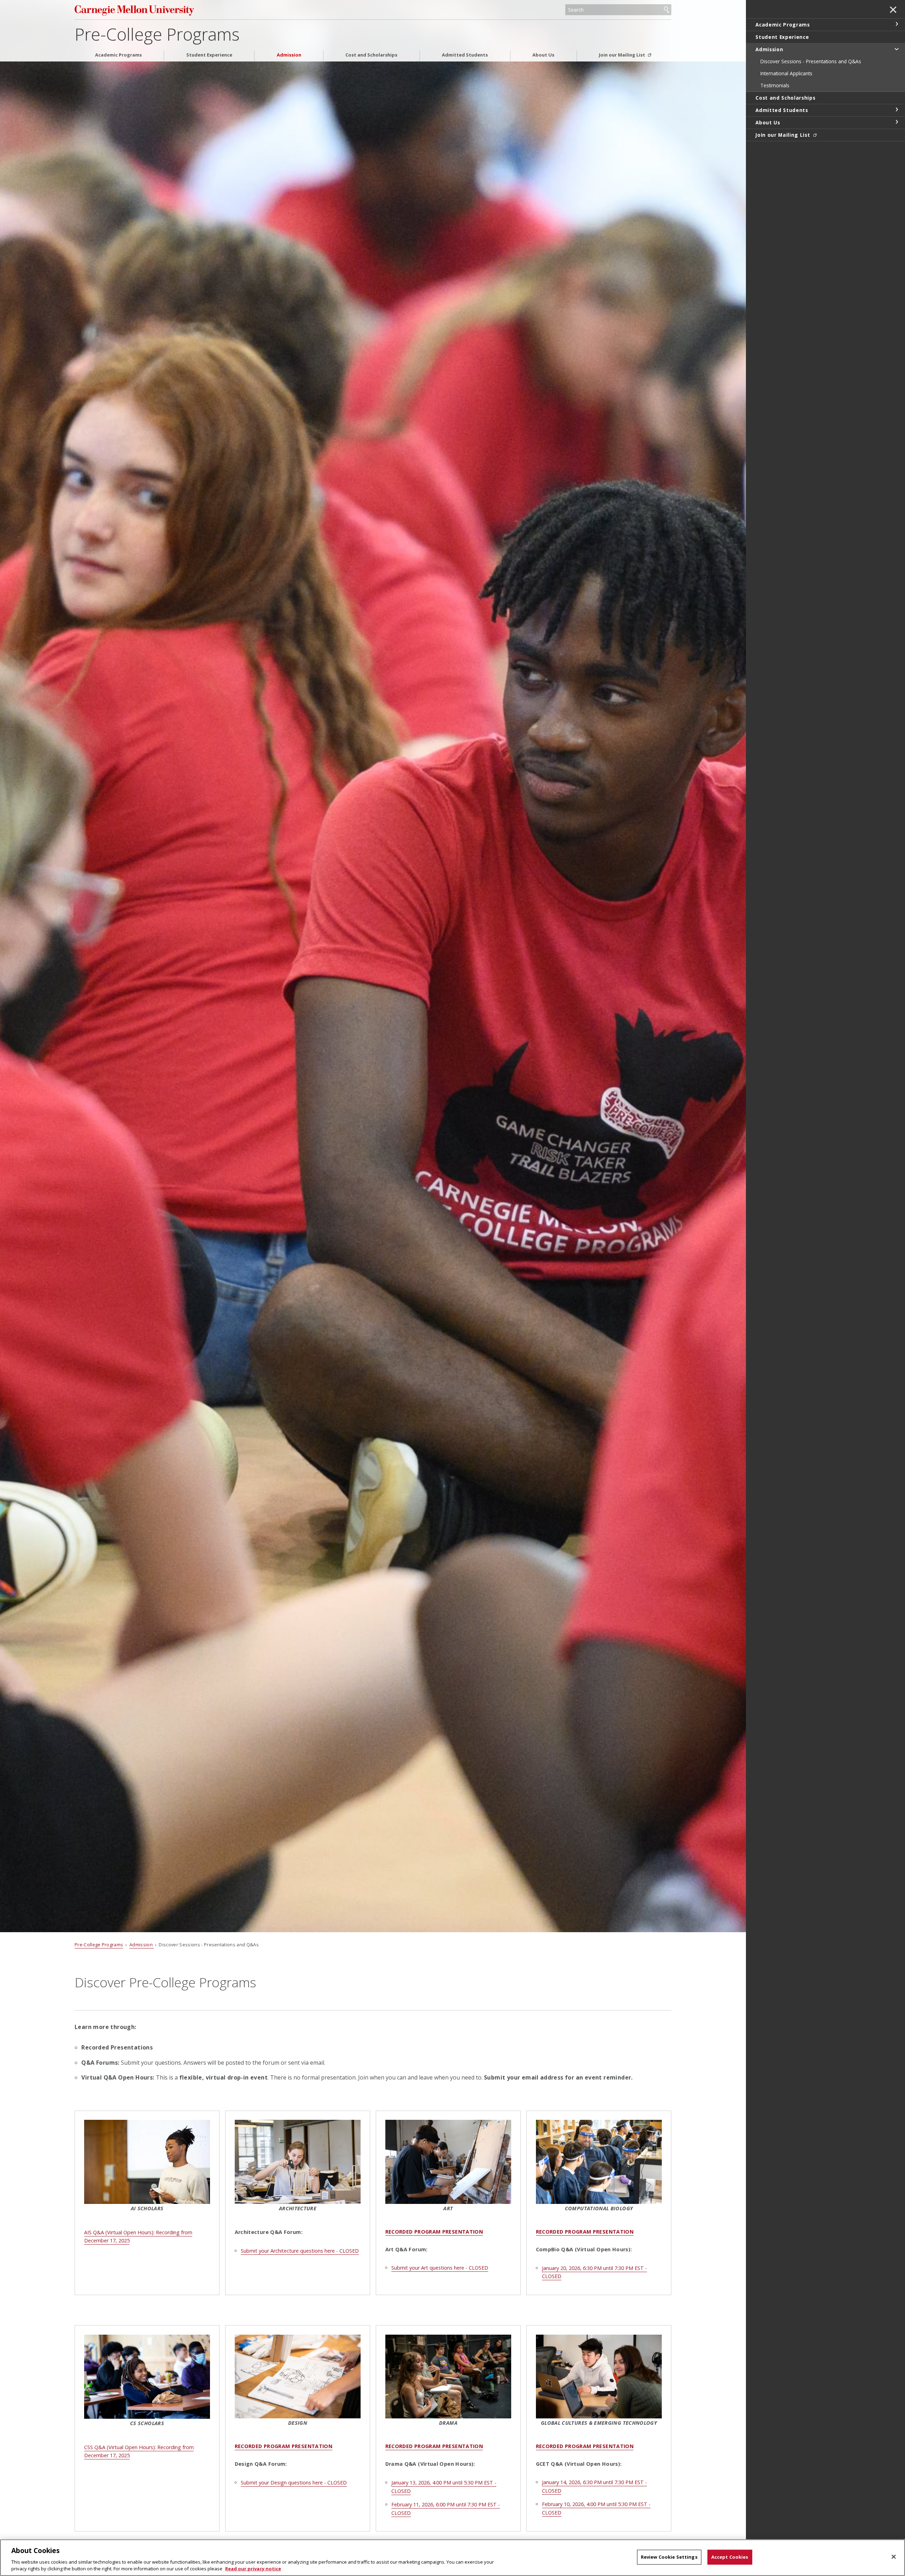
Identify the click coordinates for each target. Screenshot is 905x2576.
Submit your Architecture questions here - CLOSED (300, 2251)
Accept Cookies (730, 2557)
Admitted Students (465, 55)
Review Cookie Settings (669, 2557)
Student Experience (209, 55)
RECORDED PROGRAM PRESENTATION (434, 2232)
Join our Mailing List (623, 55)
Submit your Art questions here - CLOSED (440, 2268)
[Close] (894, 2557)
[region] (452, 2558)
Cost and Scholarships (371, 55)
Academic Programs (118, 55)
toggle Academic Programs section (897, 24)
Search (666, 10)
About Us (543, 55)
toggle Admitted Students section (897, 110)
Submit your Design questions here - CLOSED (294, 2483)
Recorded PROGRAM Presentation (284, 2446)
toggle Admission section (897, 49)
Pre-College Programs (157, 34)
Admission (289, 55)
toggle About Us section (897, 122)
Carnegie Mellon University (168, 10)
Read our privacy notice (253, 2569)
